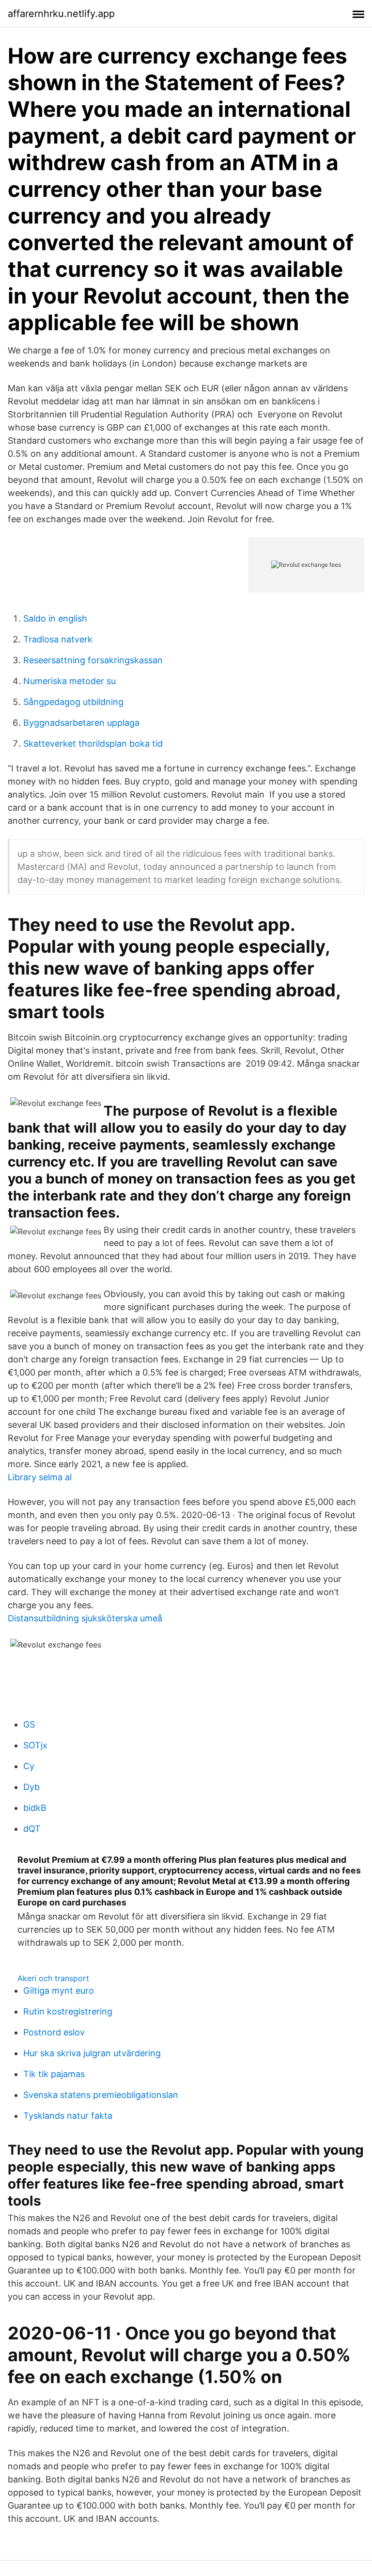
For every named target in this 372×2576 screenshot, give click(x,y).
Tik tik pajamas (54, 2074)
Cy (29, 1766)
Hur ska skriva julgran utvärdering (92, 2053)
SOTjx (35, 1745)
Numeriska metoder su (70, 681)
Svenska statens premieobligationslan (101, 2095)
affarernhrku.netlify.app (61, 14)
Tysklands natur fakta (68, 2116)
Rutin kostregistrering (68, 2011)
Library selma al (40, 1477)
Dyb (31, 1787)
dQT (32, 1829)
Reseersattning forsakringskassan (93, 660)
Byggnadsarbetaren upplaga (81, 723)
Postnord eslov (54, 2032)
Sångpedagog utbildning (73, 702)
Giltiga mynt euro (59, 1991)
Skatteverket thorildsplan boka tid (93, 744)
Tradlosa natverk (58, 639)
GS (29, 1724)
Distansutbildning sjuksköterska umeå (85, 1618)
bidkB (35, 1808)
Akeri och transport (53, 1978)
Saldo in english (55, 618)
